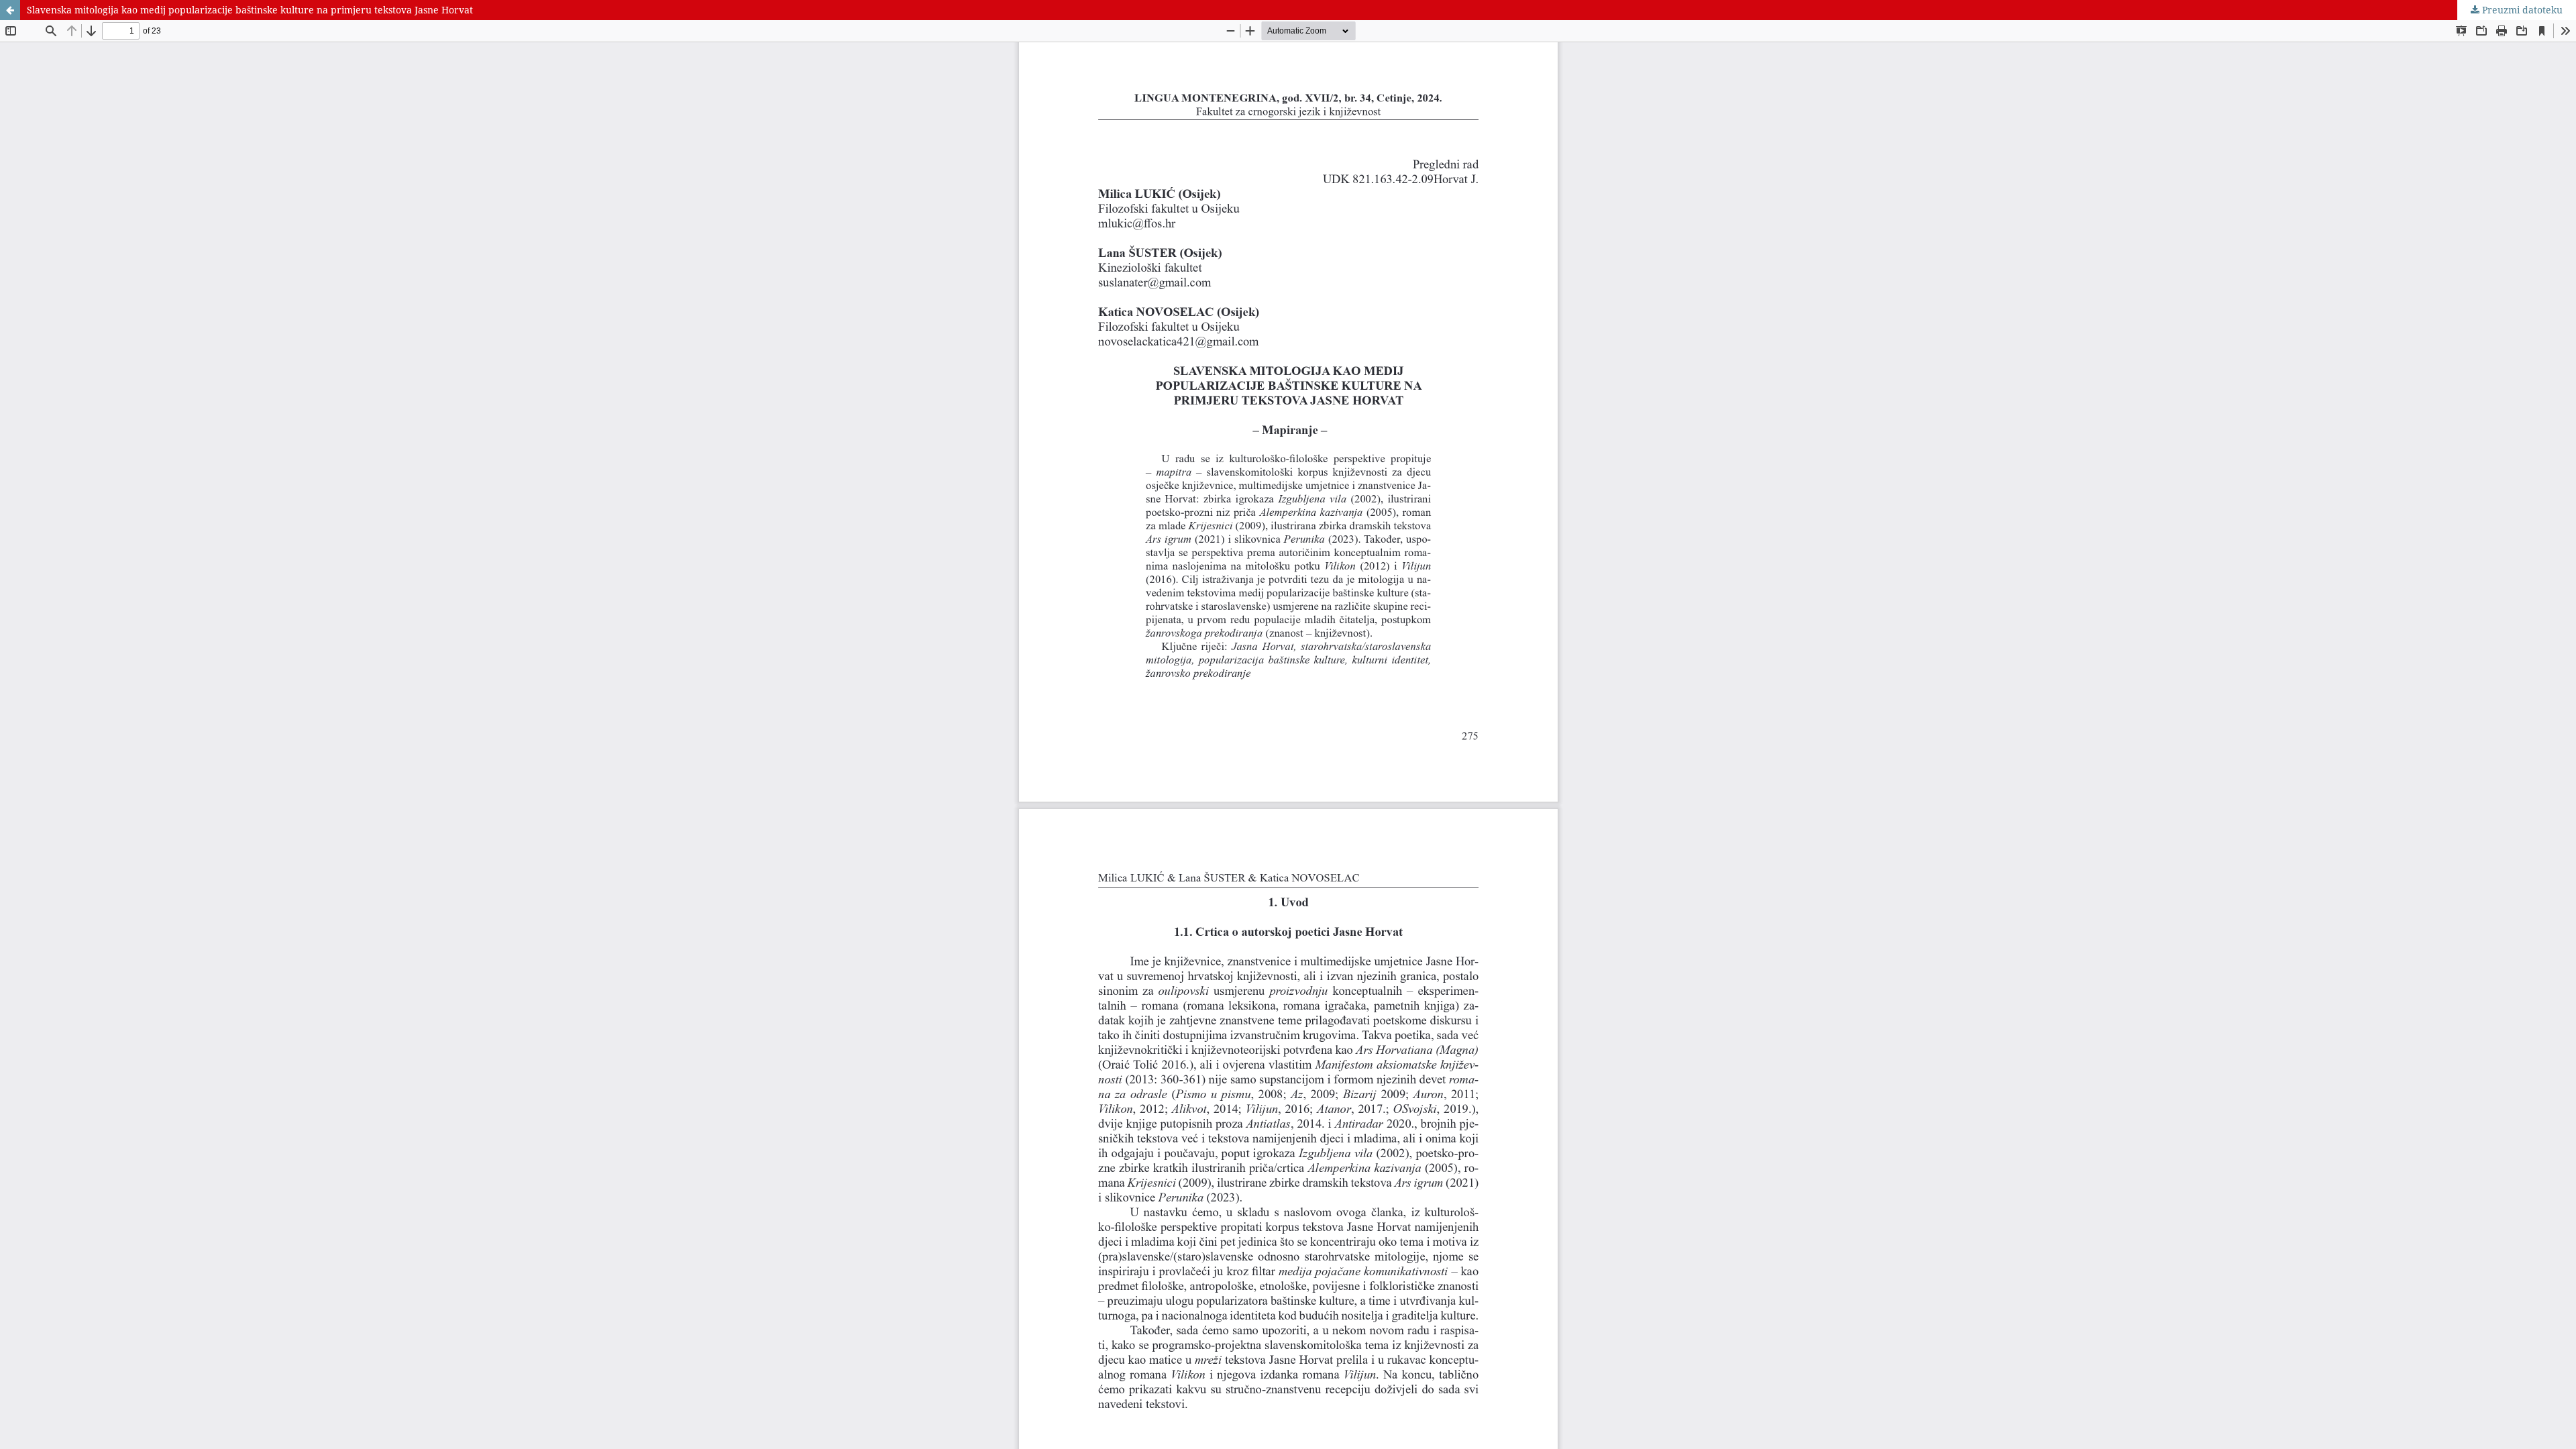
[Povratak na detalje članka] (10, 10)
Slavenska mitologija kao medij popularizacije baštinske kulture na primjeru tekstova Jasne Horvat (250, 10)
